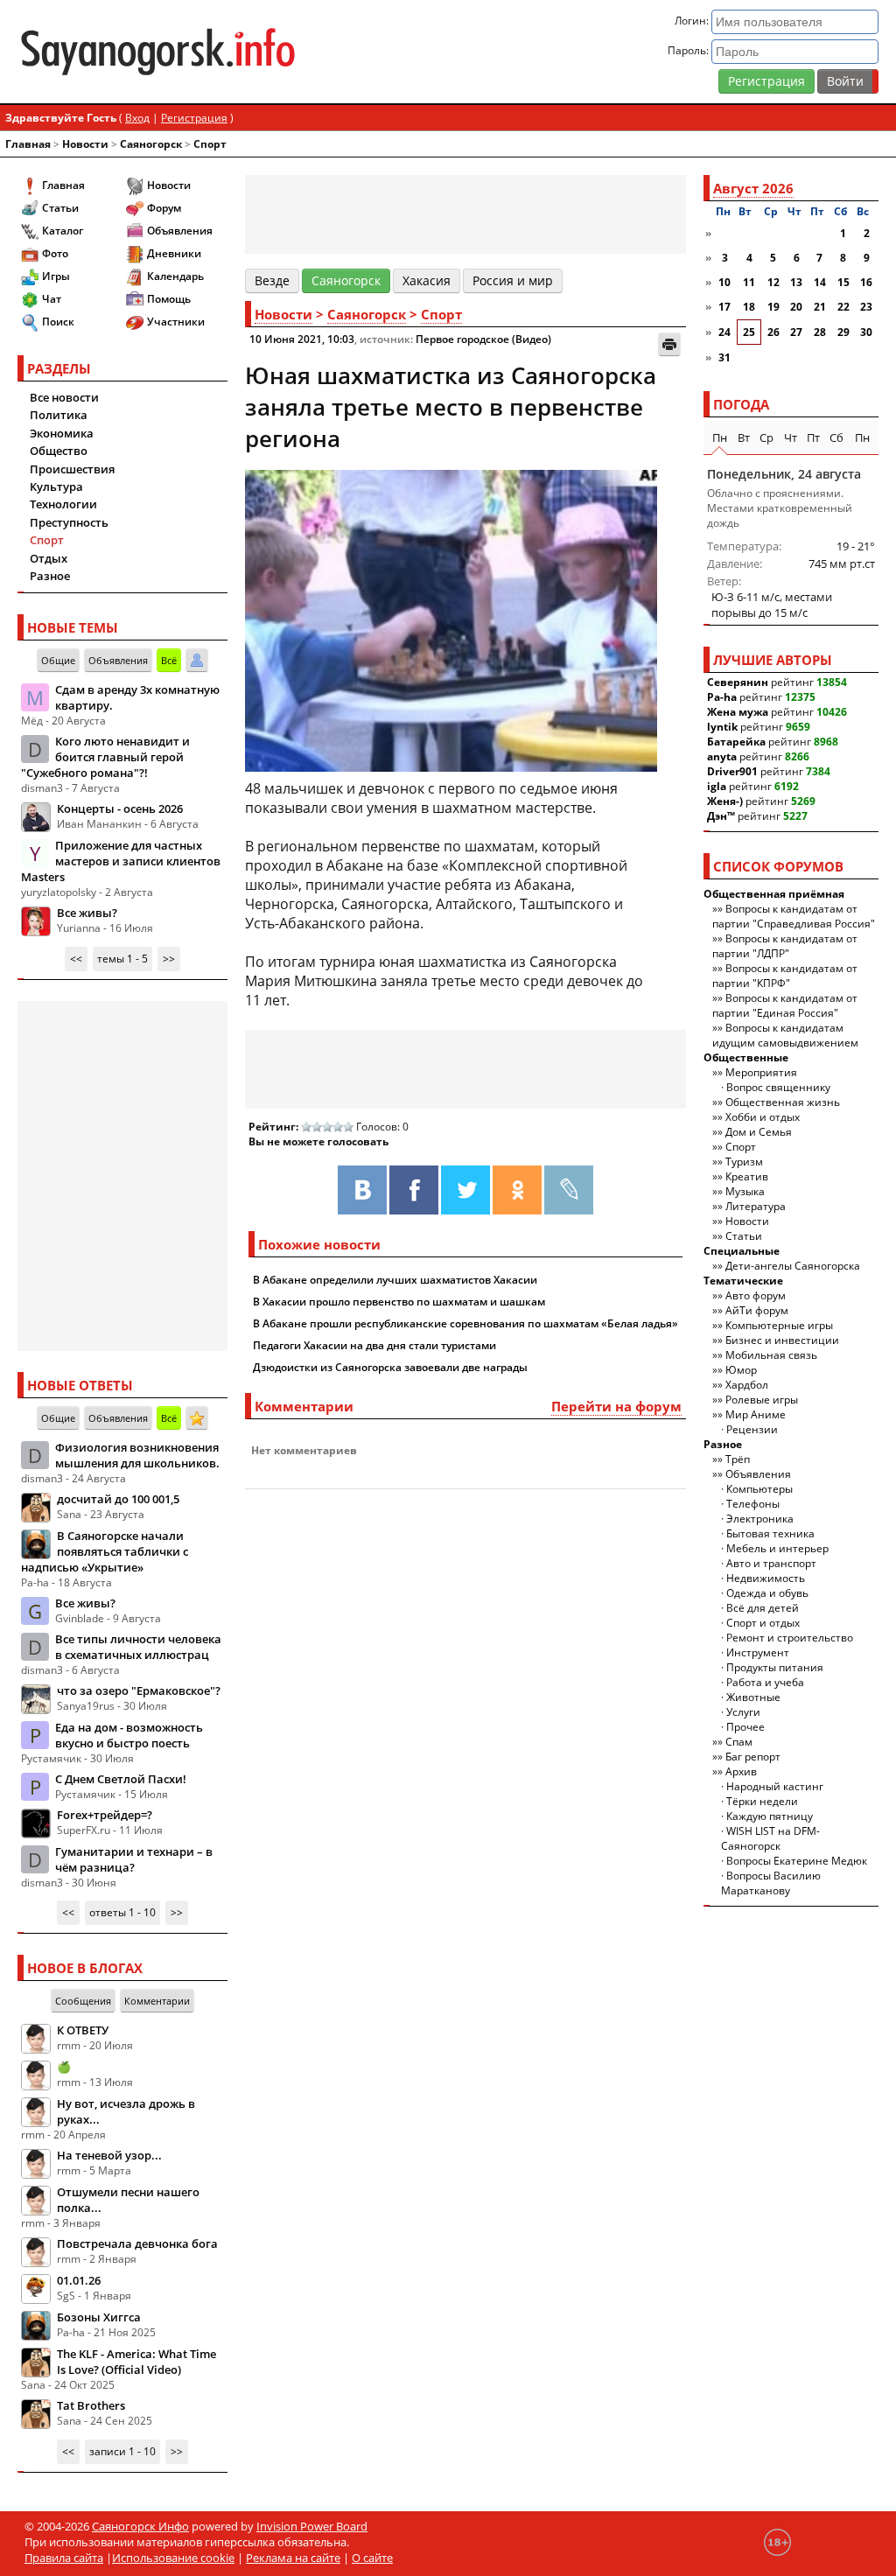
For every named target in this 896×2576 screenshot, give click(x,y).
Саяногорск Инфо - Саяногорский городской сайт (158, 52)
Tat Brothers (91, 2405)
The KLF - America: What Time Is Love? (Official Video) (136, 2362)
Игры (56, 276)
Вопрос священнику (778, 1087)
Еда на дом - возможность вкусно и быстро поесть (129, 1735)
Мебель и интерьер (777, 1548)
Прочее (745, 1727)
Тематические (743, 1281)
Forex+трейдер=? (105, 1815)
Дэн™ (721, 816)
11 (749, 282)
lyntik (722, 727)
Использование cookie (173, 2558)
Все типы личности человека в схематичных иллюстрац (138, 1647)
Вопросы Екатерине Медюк (797, 1861)
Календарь (175, 276)
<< (76, 959)
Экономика (62, 433)
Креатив (747, 1176)
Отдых (49, 558)
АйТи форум (757, 1310)
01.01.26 (79, 2280)
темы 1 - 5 (122, 959)
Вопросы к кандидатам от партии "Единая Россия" (785, 1005)
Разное (50, 576)
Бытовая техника (770, 1533)
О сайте (372, 2558)
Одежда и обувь (767, 1593)
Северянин (738, 682)
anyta (722, 756)
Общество (59, 451)
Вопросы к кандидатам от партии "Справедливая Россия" (794, 916)
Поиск (58, 322)
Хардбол (747, 1385)
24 (724, 332)
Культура (56, 486)
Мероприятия (761, 1072)
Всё (169, 660)
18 (749, 307)
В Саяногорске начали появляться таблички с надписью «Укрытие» (105, 1551)
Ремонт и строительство (790, 1638)
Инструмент (758, 1652)
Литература (756, 1206)
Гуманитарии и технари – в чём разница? (134, 1859)
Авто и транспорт (771, 1563)
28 (820, 332)
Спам (739, 1742)
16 (866, 282)
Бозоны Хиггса (99, 2317)
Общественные (746, 1057)
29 (843, 332)
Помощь (169, 299)
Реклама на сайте (293, 2558)
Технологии (63, 504)
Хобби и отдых (763, 1117)
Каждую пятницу (770, 1816)
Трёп (738, 1459)
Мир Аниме (756, 1414)
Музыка (745, 1191)
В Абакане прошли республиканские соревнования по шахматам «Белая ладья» (465, 1323)
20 (796, 307)
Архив (741, 1771)
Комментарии (157, 2001)
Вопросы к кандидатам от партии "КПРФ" (785, 976)
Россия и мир (513, 280)
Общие (58, 660)
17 (724, 307)
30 (866, 332)
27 (796, 332)
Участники (176, 322)
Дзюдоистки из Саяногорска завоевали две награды (390, 1367)
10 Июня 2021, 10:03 (302, 339)
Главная (28, 144)
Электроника (760, 1519)
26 (773, 332)
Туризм (744, 1162)
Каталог (63, 231)
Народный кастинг (775, 1786)
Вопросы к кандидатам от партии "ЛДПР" (785, 946)
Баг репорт (753, 1757)
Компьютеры (759, 1489)
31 (724, 357)
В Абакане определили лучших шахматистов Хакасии (395, 1280)
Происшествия (72, 469)
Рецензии (752, 1429)
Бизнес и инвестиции (782, 1340)
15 (843, 282)
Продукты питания (775, 1667)
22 (843, 307)
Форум (164, 208)
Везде (272, 280)
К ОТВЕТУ (83, 2030)
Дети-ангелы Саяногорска (793, 1266)
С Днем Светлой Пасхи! (121, 1779)
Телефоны (753, 1504)
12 (773, 282)
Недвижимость (766, 1578)
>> (169, 959)
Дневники (174, 253)
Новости (85, 144)
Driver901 (732, 771)
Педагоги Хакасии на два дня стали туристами (374, 1345)
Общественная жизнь (783, 1102)
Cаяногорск (151, 144)
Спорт (210, 144)
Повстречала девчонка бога (137, 2243)
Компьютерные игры (779, 1325)
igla (717, 786)
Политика (59, 415)
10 (724, 282)
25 (749, 332)
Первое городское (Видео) (483, 339)
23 (866, 307)
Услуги (743, 1712)
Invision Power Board (312, 2526)
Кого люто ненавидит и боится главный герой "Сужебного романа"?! (105, 757)
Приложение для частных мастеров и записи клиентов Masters (121, 861)
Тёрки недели (762, 1801)
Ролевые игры (762, 1400)
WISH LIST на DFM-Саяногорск (770, 1838)
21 (820, 307)
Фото (55, 253)
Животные (753, 1697)
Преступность (69, 522)
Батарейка (736, 742)
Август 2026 (753, 188)
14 (820, 282)
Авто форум (756, 1295)
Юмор (741, 1370)
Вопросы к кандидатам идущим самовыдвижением (785, 1035)
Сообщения (83, 2001)
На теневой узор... (109, 2155)
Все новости (64, 397)
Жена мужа (738, 712)
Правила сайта (64, 2558)
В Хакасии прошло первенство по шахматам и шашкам (399, 1302)
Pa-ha (722, 697)
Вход (137, 118)
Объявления (180, 231)
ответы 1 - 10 (122, 1912)
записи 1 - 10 (122, 2451)
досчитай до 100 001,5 (118, 1499)
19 (773, 307)
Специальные (742, 1251)
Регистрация (766, 81)
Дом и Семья (759, 1132)
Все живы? (87, 913)
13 (796, 282)
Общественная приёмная (774, 894)
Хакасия (427, 280)
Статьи (60, 208)
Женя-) (725, 801)
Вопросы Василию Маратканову (771, 1883)
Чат (52, 299)
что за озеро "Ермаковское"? (139, 1690)
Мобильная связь (771, 1355)
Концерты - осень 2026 (120, 808)
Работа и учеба (765, 1682)
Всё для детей (763, 1608)
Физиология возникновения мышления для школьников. (137, 1455)
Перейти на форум (616, 1406)
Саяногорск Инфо (140, 2526)
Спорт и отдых (763, 1623)
